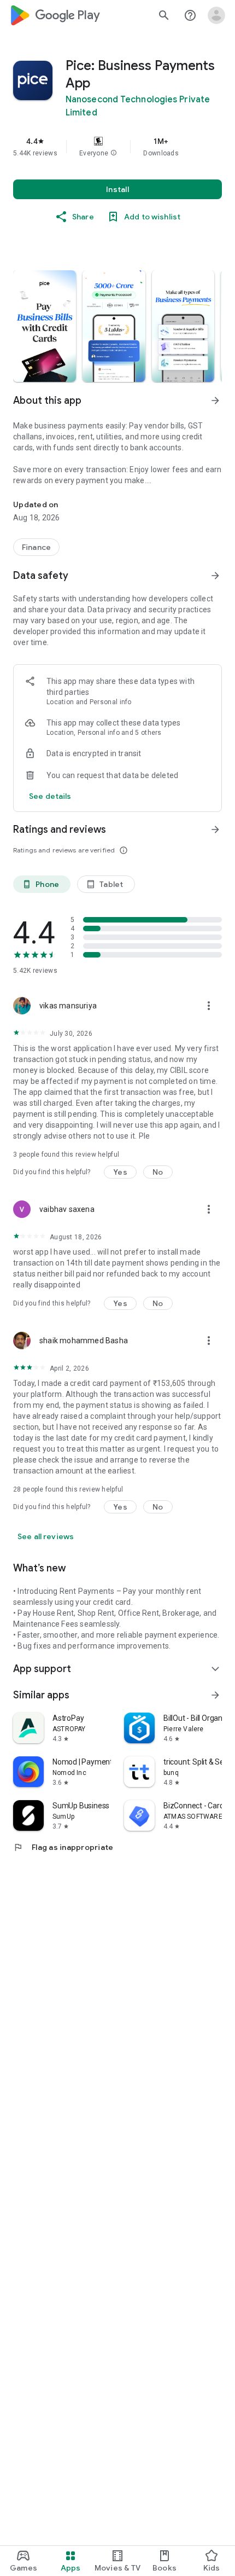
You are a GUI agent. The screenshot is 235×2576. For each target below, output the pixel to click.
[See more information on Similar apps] (215, 1695)
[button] (114, 153)
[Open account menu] (216, 15)
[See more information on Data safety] (215, 576)
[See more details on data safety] (50, 796)
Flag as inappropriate (63, 1847)
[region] (117, 147)
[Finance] (36, 547)
